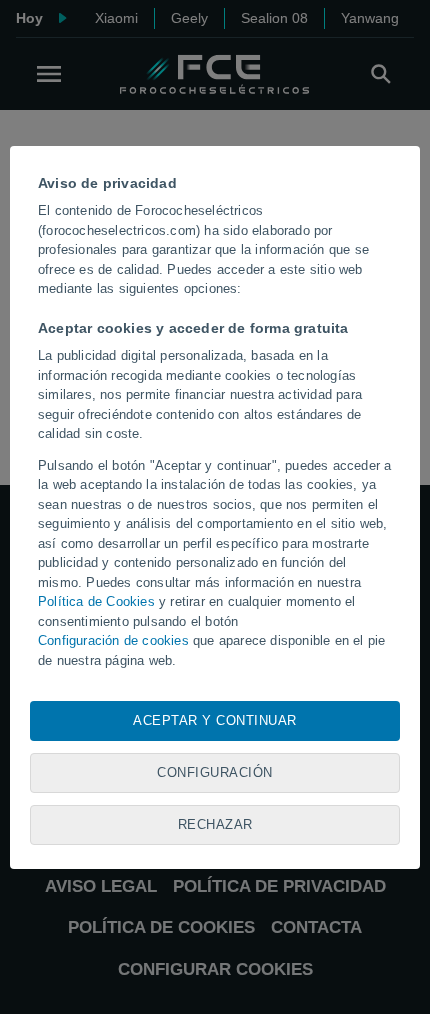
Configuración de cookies (113, 640)
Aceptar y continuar (215, 720)
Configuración (215, 772)
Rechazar (215, 824)
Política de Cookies (96, 601)
